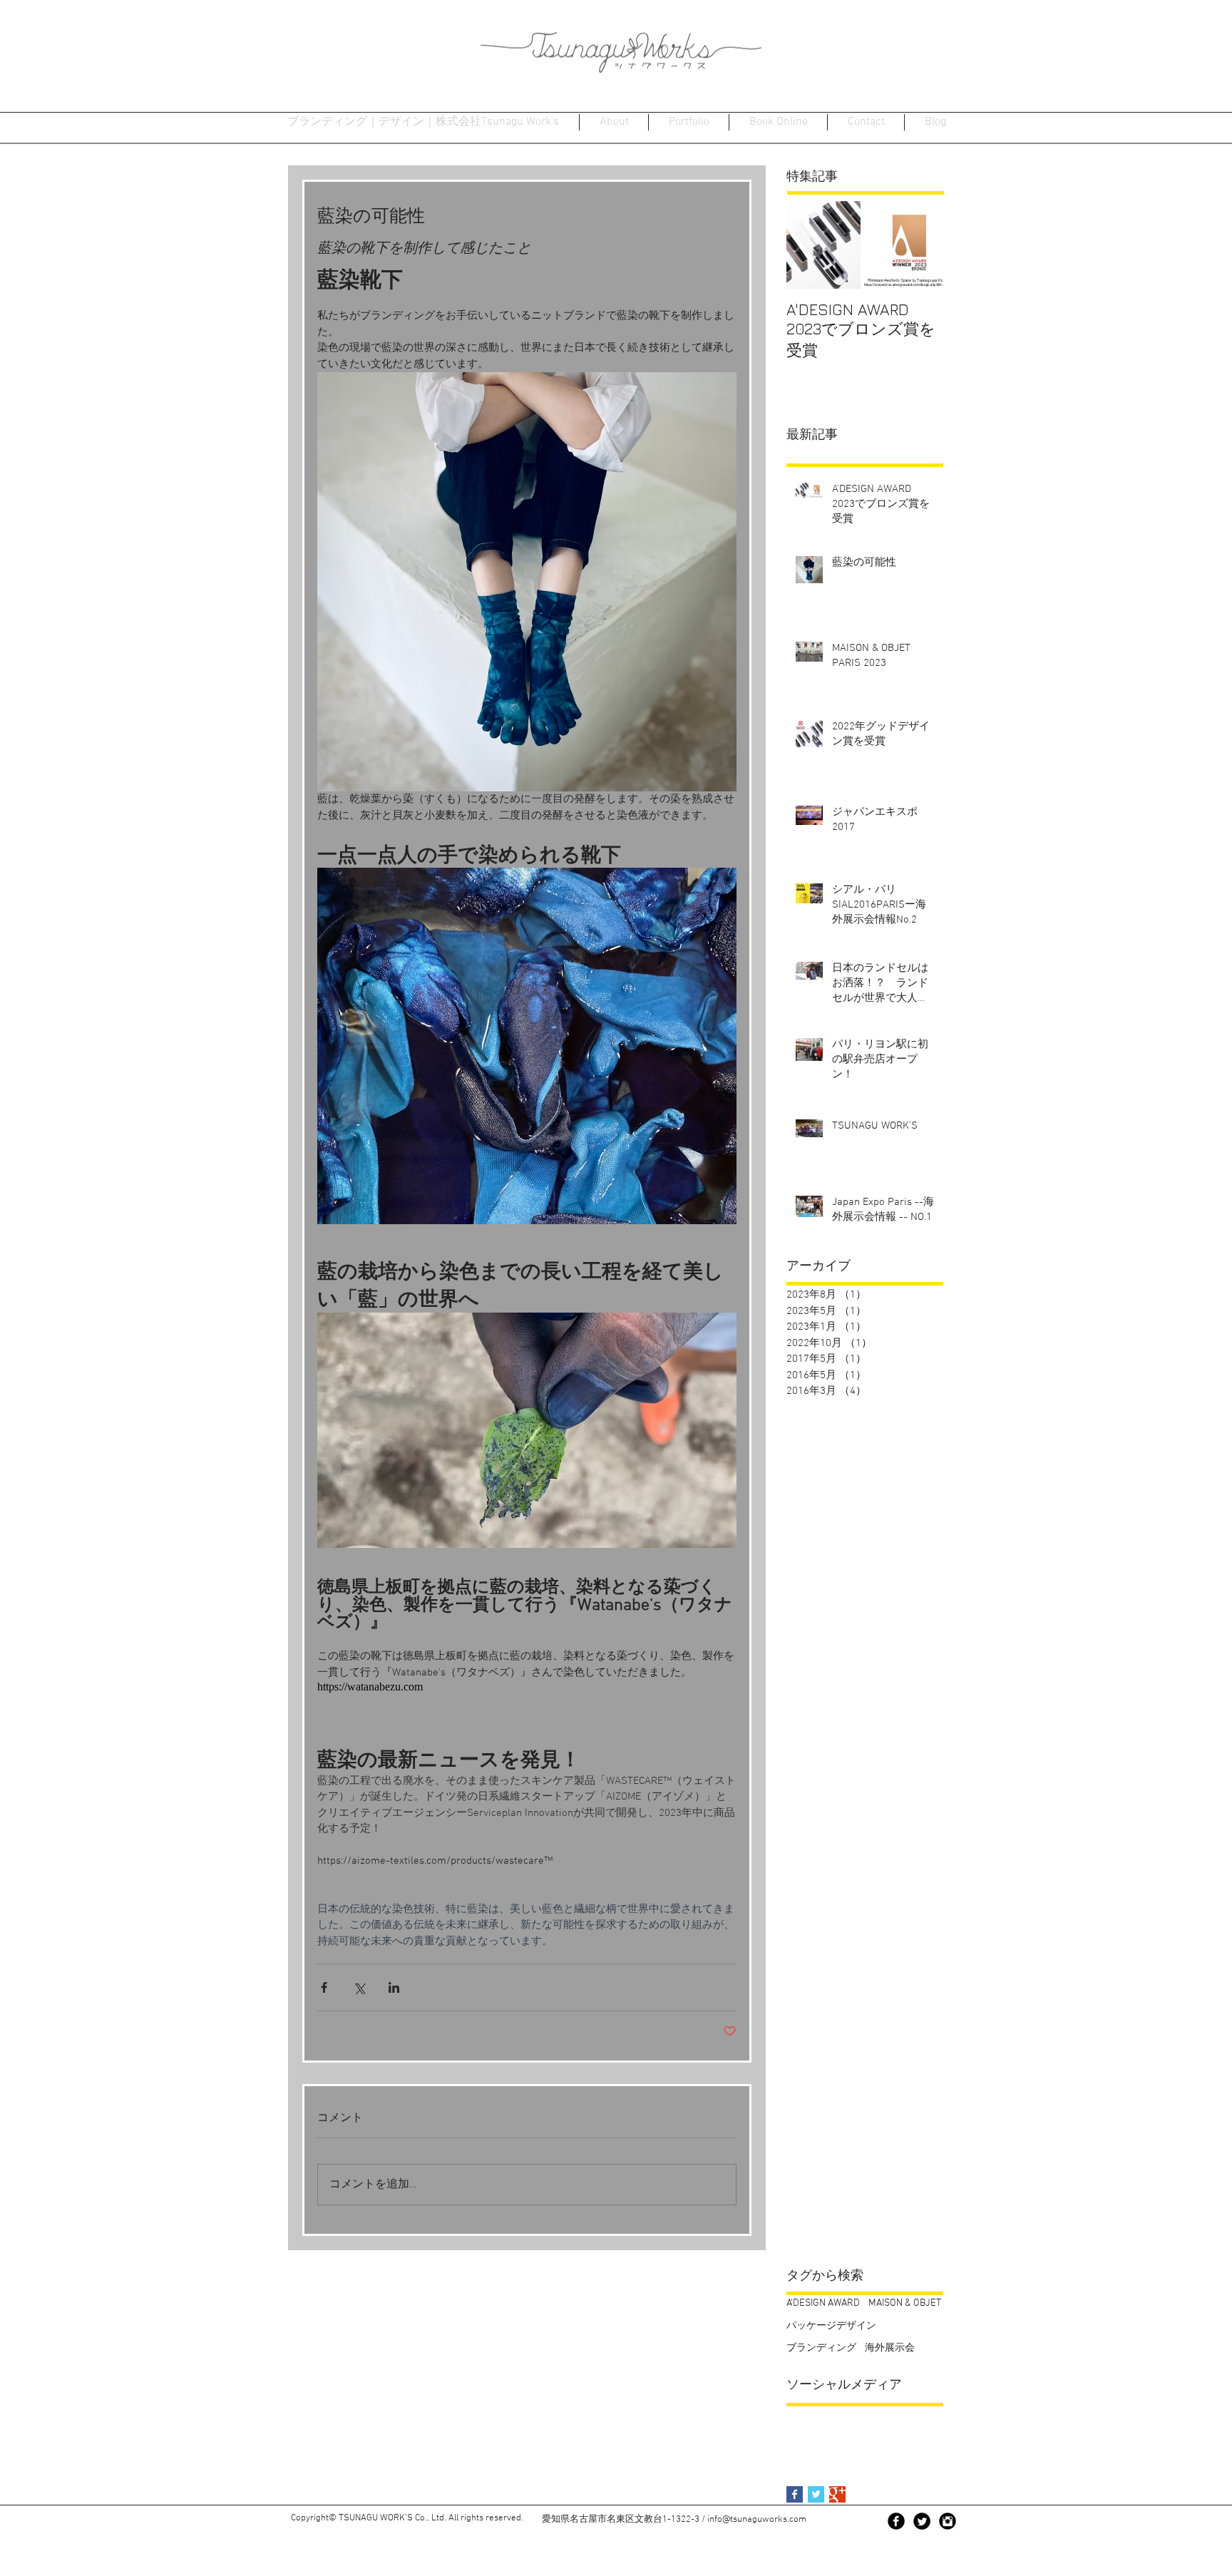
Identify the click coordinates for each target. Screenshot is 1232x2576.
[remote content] (442, 1687)
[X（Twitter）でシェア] (359, 1987)
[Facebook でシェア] (324, 1987)
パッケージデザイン (831, 2326)
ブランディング (821, 2348)
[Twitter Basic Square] (816, 2494)
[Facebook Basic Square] (795, 2494)
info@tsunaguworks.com (757, 2520)
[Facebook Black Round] (896, 2521)
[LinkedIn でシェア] (394, 1987)
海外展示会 (890, 2348)
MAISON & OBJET (905, 2303)
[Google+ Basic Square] (837, 2494)
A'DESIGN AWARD (823, 2303)
